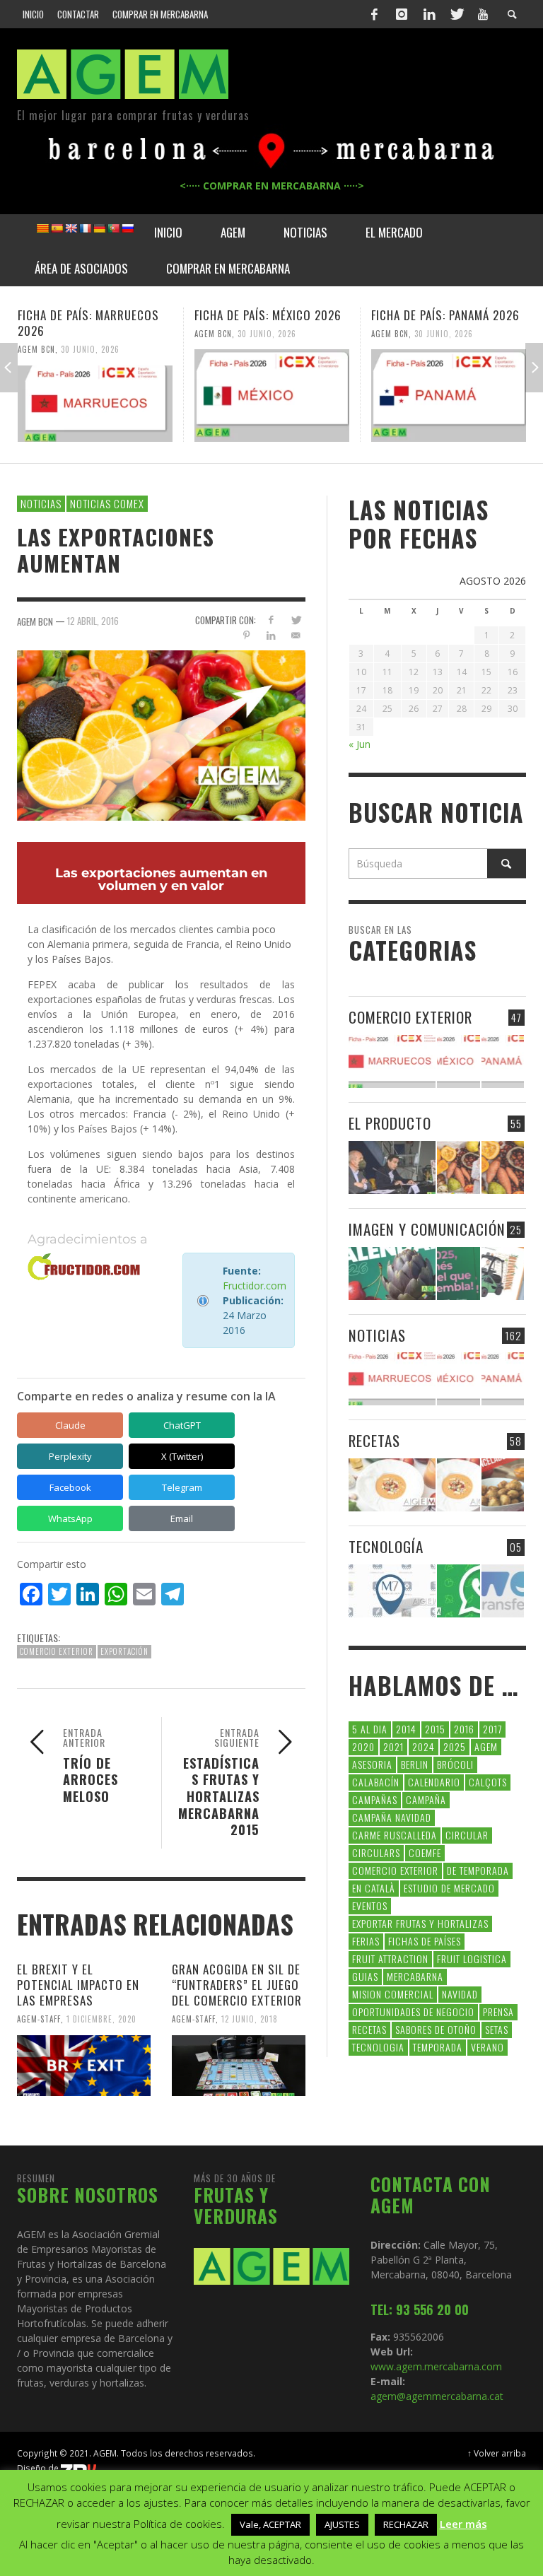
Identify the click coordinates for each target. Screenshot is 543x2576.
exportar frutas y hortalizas (420, 1923)
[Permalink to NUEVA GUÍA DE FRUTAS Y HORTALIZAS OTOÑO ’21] (458, 1167)
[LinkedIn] (429, 14)
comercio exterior (57, 1651)
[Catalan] (42, 228)
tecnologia (378, 2047)
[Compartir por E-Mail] (296, 635)
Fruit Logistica (472, 1959)
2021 (393, 1746)
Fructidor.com (255, 1286)
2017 (492, 1729)
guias (365, 1976)
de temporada (478, 1870)
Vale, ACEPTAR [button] (270, 2524)
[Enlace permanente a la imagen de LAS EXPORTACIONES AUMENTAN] (161, 734)
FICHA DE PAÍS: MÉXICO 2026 (268, 315)
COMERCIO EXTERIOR (410, 1017)
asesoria (372, 1764)
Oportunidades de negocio (413, 2012)
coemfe (425, 1852)
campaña (426, 1799)
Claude (70, 1425)
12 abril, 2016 (93, 621)
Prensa (498, 2012)
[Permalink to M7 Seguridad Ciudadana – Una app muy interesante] (392, 1591)
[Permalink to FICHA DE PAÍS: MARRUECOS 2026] (95, 404)
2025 (455, 1746)
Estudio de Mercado (449, 1888)
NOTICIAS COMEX (107, 503)
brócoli (455, 1764)
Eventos (370, 1905)
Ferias (366, 1941)
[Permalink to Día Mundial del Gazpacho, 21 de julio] (458, 1485)
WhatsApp (70, 1518)
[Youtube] (483, 14)
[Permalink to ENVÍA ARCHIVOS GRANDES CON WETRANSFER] (503, 1591)
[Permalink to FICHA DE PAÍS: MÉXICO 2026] (272, 395)
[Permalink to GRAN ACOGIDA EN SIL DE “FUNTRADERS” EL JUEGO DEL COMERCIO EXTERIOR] (239, 2066)
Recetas (369, 2029)
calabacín (376, 1782)
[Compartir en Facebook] (271, 620)
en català (374, 1888)
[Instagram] (402, 14)
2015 (435, 1729)
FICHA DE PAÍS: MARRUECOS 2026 (88, 323)
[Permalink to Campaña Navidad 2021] (392, 1167)
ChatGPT (182, 1425)
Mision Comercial (393, 1994)
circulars (376, 1852)
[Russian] (127, 228)
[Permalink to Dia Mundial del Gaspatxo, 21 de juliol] (392, 1485)
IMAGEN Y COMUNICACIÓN (427, 1229)
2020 (363, 1746)
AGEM (486, 1746)
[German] (99, 228)
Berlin (415, 1764)
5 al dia (370, 1729)
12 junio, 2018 (250, 2019)
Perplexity (70, 1456)
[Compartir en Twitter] (296, 620)
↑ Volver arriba (497, 2453)
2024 (424, 1746)
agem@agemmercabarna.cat (437, 2396)
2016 (464, 1729)
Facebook (70, 1487)
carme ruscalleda (395, 1835)
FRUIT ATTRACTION (390, 1959)
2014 (406, 1729)
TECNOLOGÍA (386, 1546)
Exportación (124, 1651)
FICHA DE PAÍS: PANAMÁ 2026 (445, 315)
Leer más (463, 2524)
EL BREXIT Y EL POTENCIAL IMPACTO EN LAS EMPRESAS (78, 1985)
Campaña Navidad (392, 1817)
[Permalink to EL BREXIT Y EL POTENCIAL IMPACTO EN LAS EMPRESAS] (84, 2066)
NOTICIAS (41, 503)
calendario (434, 1782)
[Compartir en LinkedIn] (271, 635)
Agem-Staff (39, 2019)
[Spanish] (57, 228)
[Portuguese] (113, 228)
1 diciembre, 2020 (101, 2019)
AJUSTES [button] (342, 2524)
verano (487, 2047)
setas (497, 2029)
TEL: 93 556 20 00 (420, 2309)
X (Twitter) (182, 1456)
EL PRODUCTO (390, 1123)
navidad (460, 1994)
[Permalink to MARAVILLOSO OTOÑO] (503, 1167)
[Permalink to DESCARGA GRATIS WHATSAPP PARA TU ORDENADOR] (458, 1591)
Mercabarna (415, 1976)
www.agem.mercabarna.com (436, 2366)
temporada (438, 2047)
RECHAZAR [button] (406, 2524)
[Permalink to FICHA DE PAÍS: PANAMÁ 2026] (449, 395)
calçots (488, 1782)
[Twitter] (456, 14)
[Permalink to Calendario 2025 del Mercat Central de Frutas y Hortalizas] (458, 1274)
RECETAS (374, 1440)
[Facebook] (375, 14)
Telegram (182, 1487)
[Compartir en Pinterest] (246, 635)
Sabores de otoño (436, 2029)
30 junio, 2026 (90, 349)
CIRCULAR (467, 1835)
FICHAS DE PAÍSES (425, 1941)
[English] (71, 228)
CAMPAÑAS (375, 1799)
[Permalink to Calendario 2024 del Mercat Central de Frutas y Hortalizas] (503, 1274)
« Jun (360, 744)
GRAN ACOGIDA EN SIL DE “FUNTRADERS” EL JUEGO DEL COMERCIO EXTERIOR (237, 1985)
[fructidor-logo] (84, 1267)
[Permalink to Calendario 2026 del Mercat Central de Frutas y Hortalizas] (392, 1274)
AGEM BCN (36, 349)
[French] (85, 228)
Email (182, 1518)
